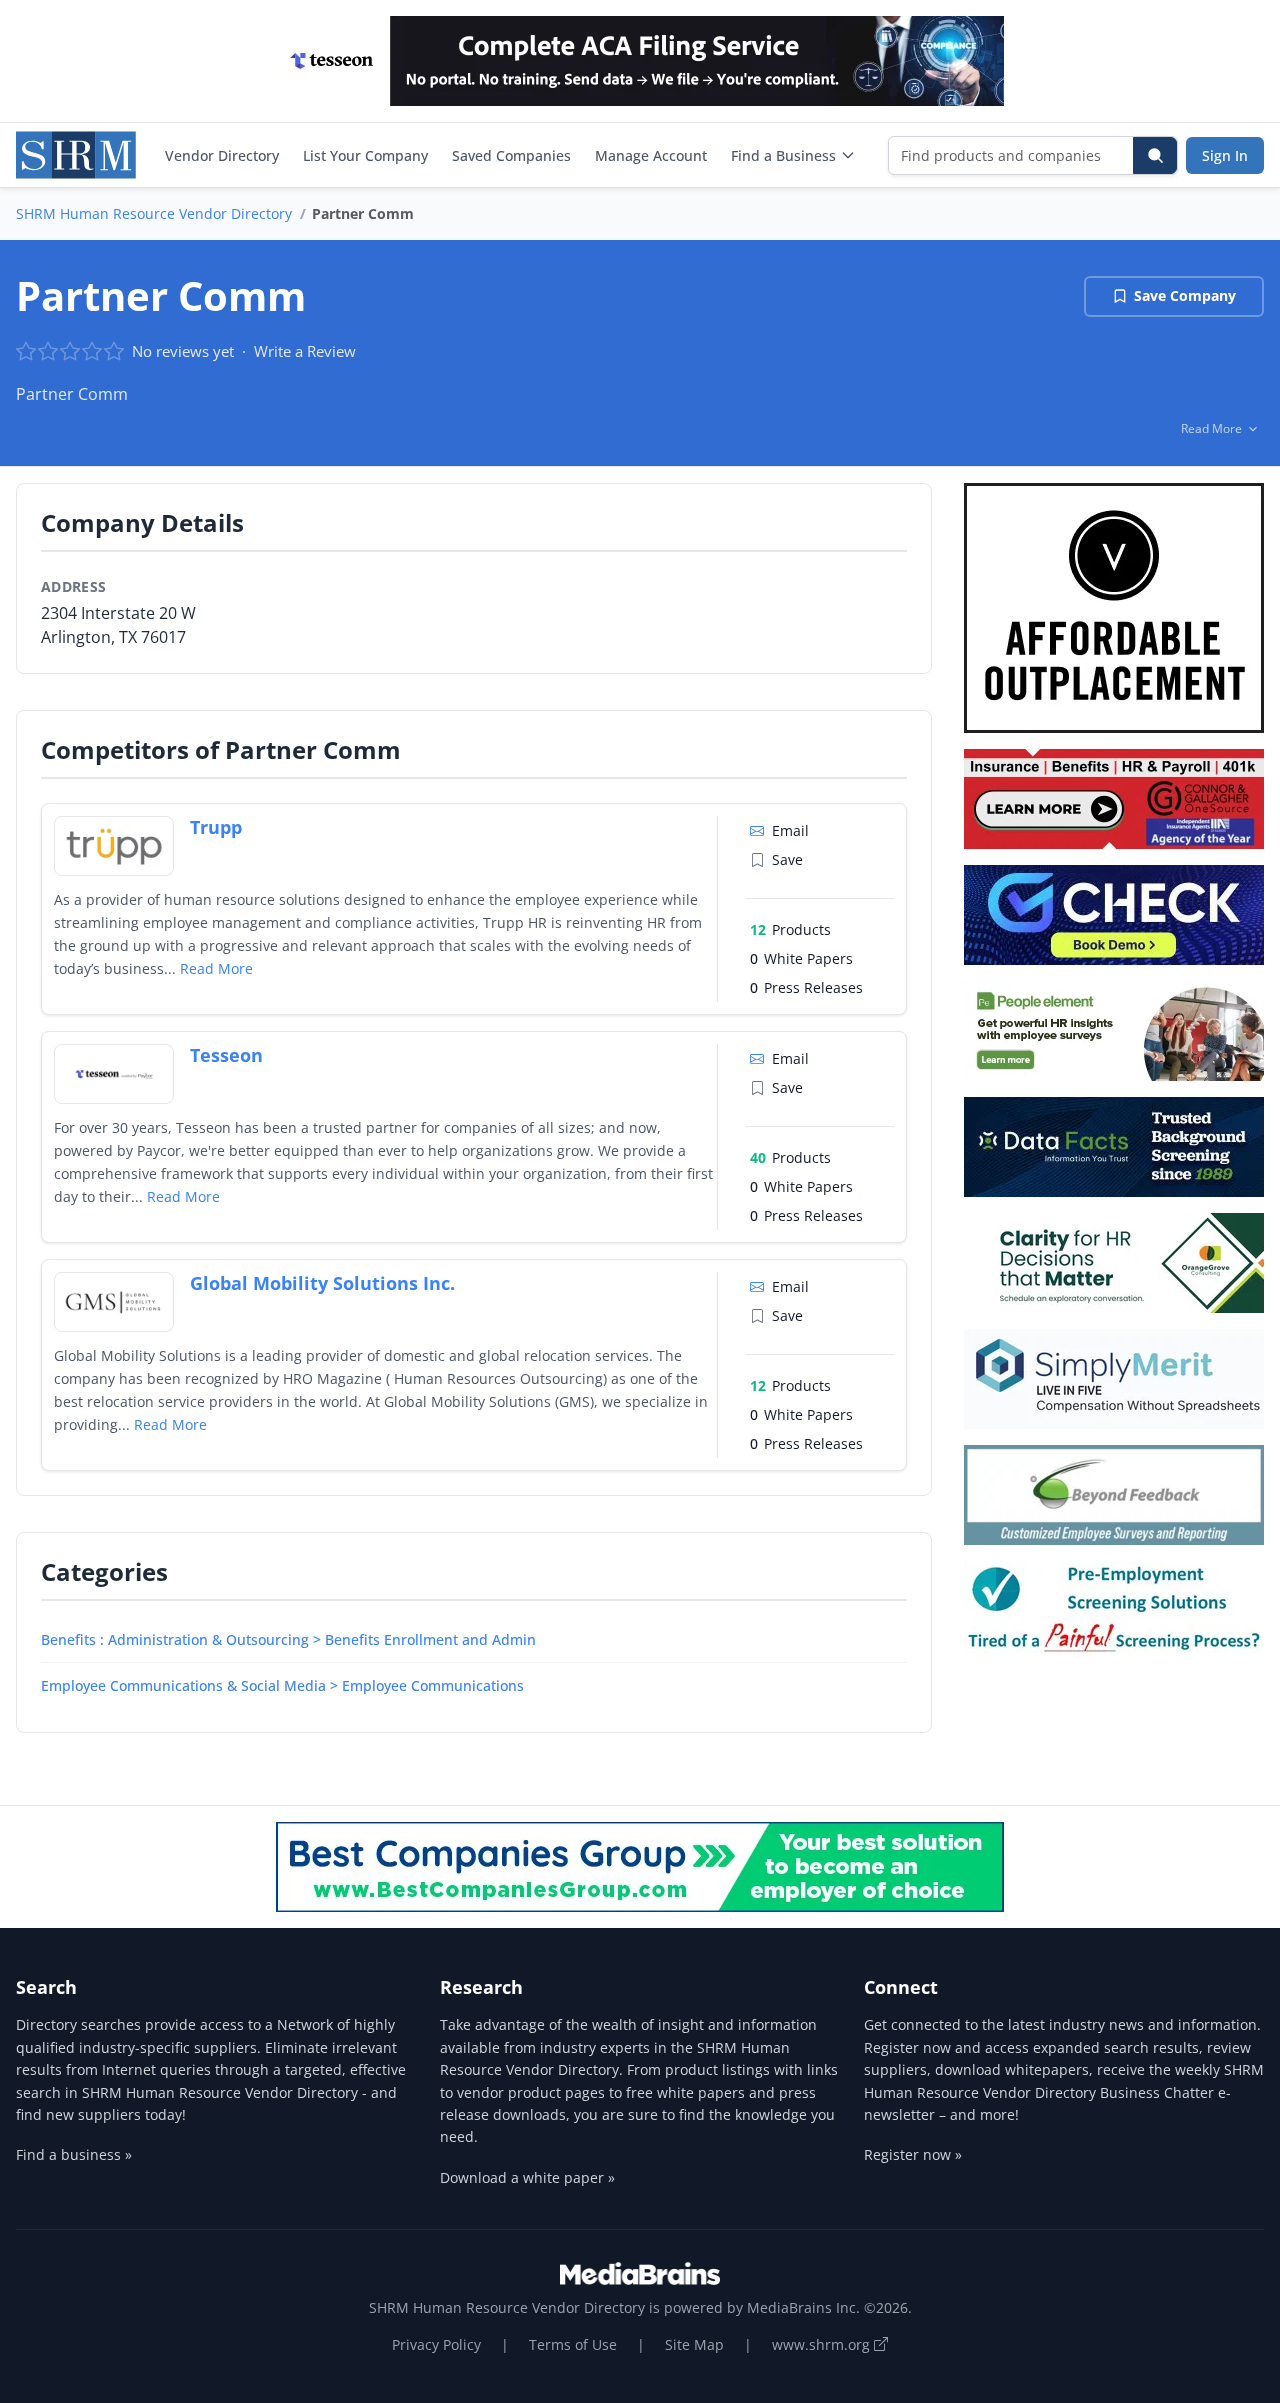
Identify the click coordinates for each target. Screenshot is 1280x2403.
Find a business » (74, 2154)
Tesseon (226, 1055)
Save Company (1185, 295)
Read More (216, 968)
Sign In (1225, 155)
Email (790, 830)
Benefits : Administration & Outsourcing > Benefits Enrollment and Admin (288, 1639)
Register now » (913, 2154)
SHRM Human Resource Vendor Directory (154, 213)
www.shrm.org (823, 2344)
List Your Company (365, 155)
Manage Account (651, 155)
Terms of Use (573, 2344)
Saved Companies (511, 155)
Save (787, 859)
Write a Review (305, 351)
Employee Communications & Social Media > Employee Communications (282, 1685)
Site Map (694, 2344)
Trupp (216, 827)
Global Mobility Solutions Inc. (322, 1283)
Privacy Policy (436, 2344)
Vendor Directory (222, 155)
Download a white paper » (527, 2177)
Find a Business (783, 155)
